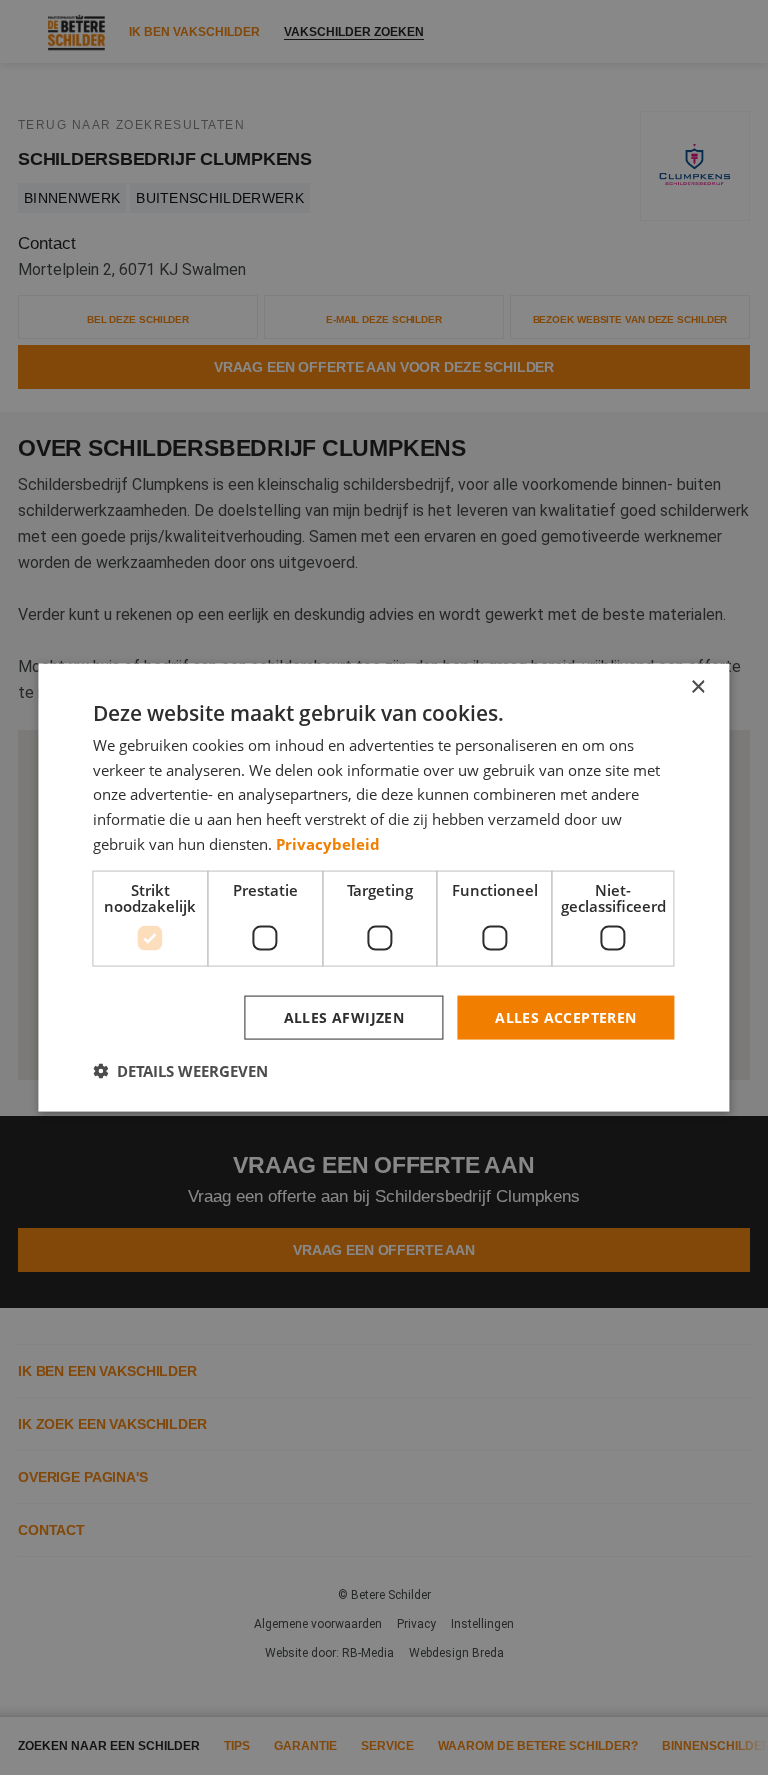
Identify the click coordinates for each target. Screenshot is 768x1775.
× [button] (697, 686)
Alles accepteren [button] (565, 1016)
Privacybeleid (328, 843)
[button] (180, 1071)
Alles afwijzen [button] (344, 1016)
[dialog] (383, 887)
